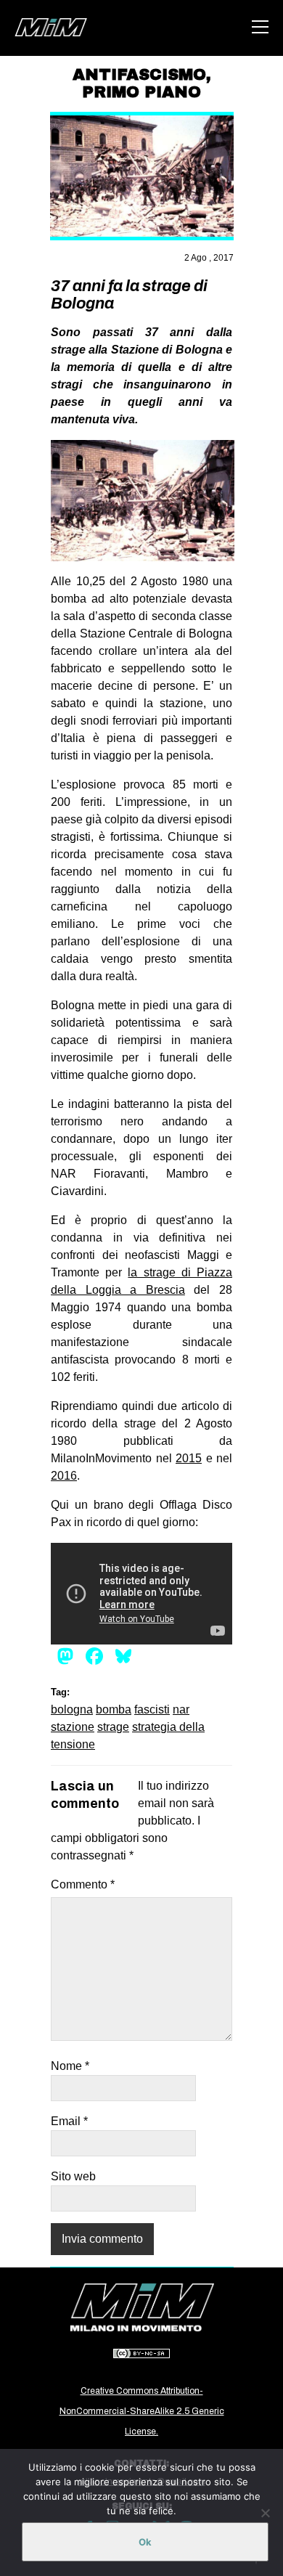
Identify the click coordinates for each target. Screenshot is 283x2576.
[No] (265, 2513)
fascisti (152, 1709)
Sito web (73, 2176)
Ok (145, 2542)
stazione (73, 1727)
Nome (70, 2066)
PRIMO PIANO (141, 92)
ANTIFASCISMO (139, 75)
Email (69, 2121)
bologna (72, 1709)
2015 (189, 1458)
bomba (114, 1709)
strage (113, 1727)
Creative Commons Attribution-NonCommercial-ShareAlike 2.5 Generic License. (142, 2411)
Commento (83, 1884)
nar (181, 1709)
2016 (64, 1476)
